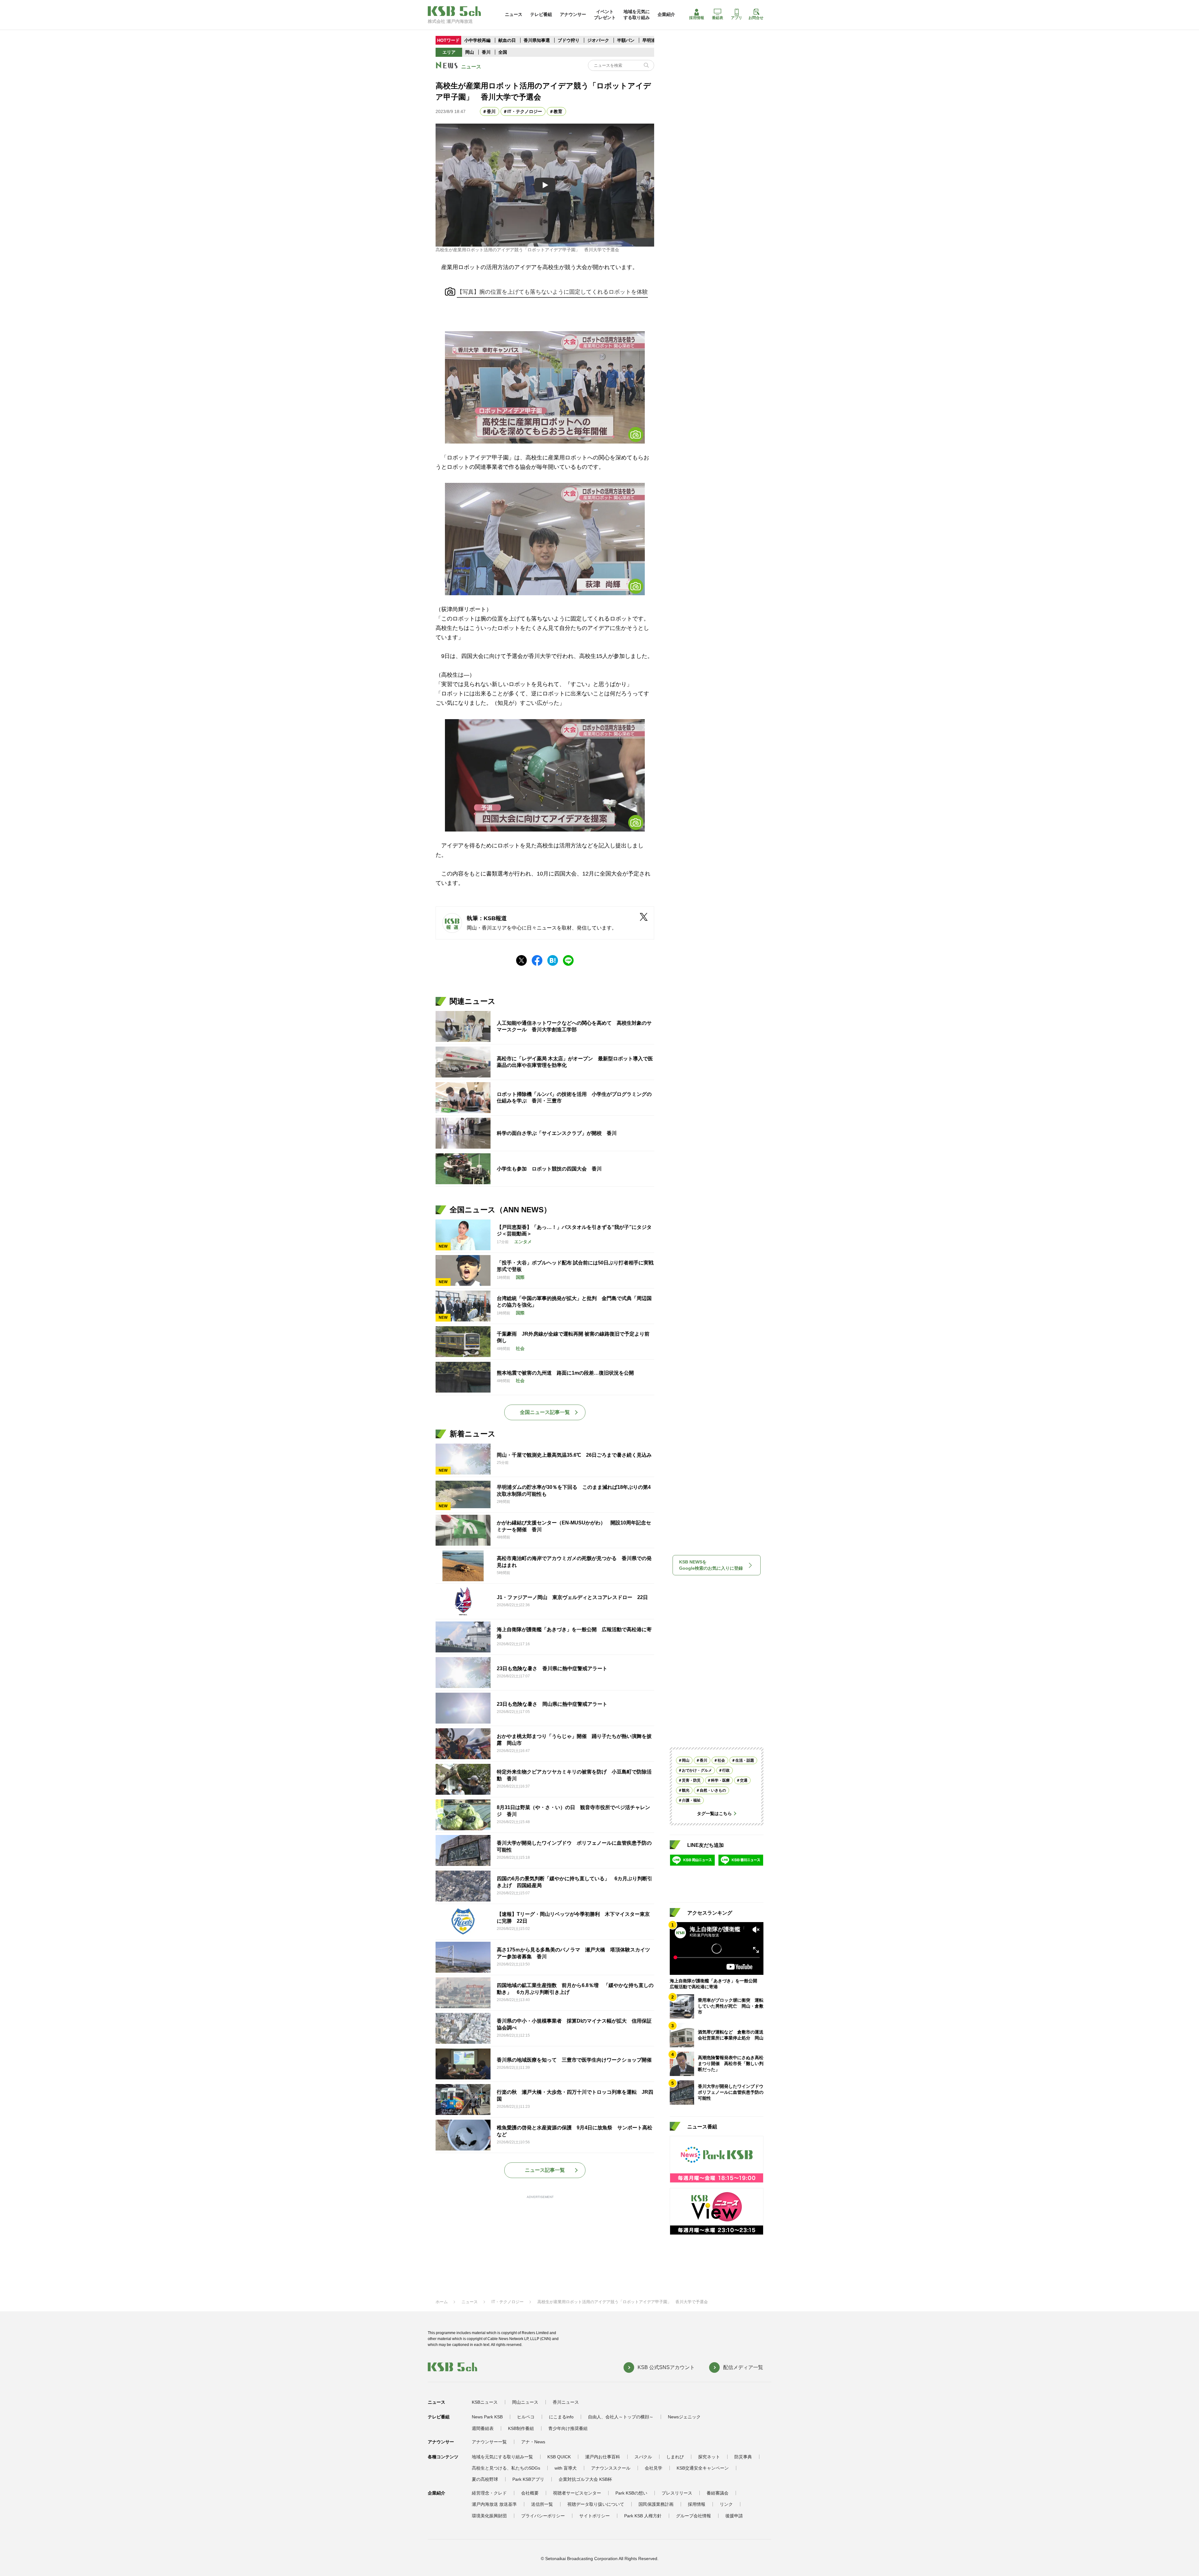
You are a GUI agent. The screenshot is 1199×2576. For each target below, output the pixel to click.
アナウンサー (573, 14)
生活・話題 (745, 1760)
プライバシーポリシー (543, 2516)
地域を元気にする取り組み (637, 14)
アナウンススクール (611, 2468)
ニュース (514, 14)
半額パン (626, 40)
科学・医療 (720, 1780)
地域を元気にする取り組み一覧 (502, 2457)
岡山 (470, 52)
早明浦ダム (653, 40)
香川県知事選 (537, 40)
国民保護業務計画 (656, 2504)
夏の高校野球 (485, 2479)
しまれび (675, 2457)
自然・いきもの (713, 1790)
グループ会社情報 (693, 2516)
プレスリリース (677, 2493)
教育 (558, 111)
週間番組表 (483, 2428)
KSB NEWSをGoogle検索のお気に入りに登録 (711, 1565)
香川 (486, 52)
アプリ (737, 18)
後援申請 (734, 2516)
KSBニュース (485, 2402)
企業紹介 (666, 14)
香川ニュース (566, 2402)
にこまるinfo (561, 2417)
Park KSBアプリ (528, 2479)
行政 (726, 1770)
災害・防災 (691, 1780)
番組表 (718, 18)
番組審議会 (718, 2493)
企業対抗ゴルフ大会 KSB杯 (585, 2479)
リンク (726, 2504)
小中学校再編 (477, 40)
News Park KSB (487, 2417)
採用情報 (697, 18)
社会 (721, 1760)
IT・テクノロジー (525, 111)
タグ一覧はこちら (714, 1813)
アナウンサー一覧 (489, 2442)
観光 (686, 1790)
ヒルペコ (526, 2417)
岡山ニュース (525, 2402)
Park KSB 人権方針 (643, 2516)
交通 (744, 1780)
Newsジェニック (684, 2417)
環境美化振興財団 (489, 2516)
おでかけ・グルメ (697, 1770)
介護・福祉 (691, 1800)
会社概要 (530, 2493)
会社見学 (654, 2468)
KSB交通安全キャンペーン (703, 2468)
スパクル (643, 2457)
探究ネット (709, 2457)
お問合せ (756, 18)
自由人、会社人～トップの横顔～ (621, 2417)
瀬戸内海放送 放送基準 (494, 2504)
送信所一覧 (542, 2504)
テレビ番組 (541, 14)
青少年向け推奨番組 (568, 2428)
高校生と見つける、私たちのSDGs (506, 2468)
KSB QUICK (559, 2457)
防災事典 (743, 2457)
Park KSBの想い (631, 2493)
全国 (503, 52)
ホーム (442, 2302)
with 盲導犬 (566, 2468)
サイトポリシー (595, 2516)
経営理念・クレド (489, 2493)
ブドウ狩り (569, 40)
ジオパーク (598, 40)
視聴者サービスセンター (577, 2493)
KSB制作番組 (521, 2428)
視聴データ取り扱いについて (596, 2504)
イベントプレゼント (605, 14)
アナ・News (533, 2442)
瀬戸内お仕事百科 (603, 2457)
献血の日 (508, 40)
